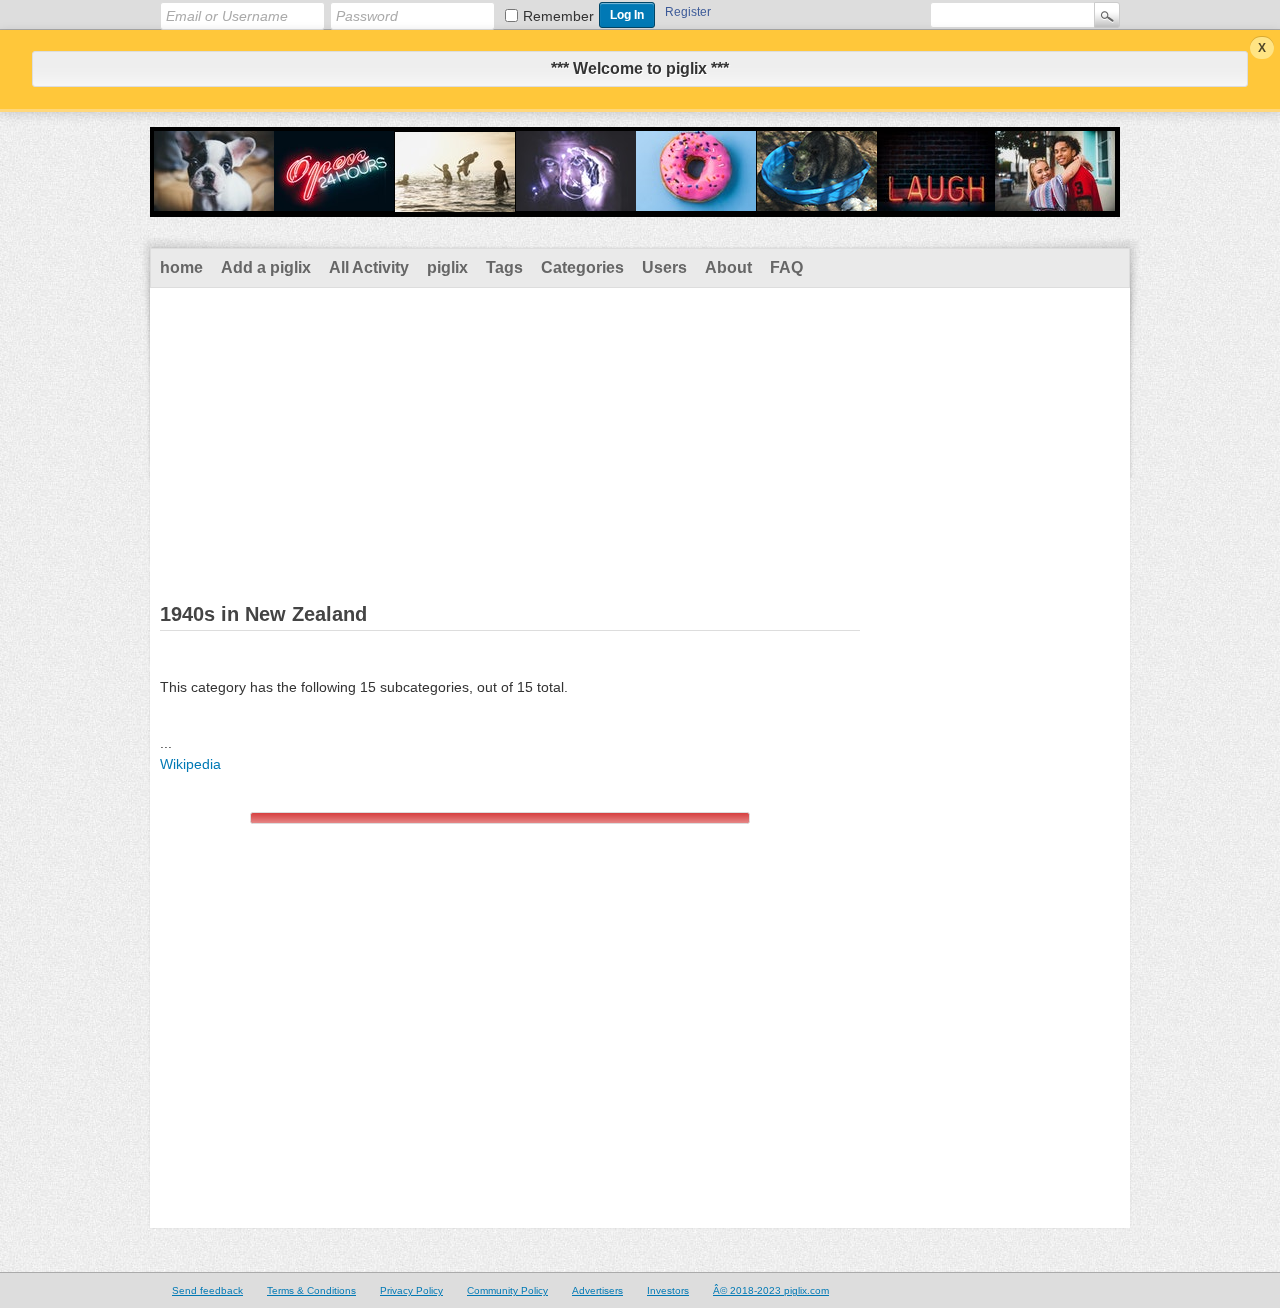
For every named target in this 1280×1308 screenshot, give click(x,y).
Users (664, 267)
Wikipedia (190, 764)
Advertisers (597, 1290)
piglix (447, 267)
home (181, 267)
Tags (504, 267)
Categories (582, 267)
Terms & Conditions (311, 1290)
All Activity (369, 267)
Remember (558, 16)
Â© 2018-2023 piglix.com (771, 1290)
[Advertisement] (640, 438)
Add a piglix (266, 267)
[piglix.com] (635, 204)
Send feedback (207, 1290)
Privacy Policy (411, 1290)
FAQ (786, 267)
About (728, 267)
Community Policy (507, 1290)
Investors (668, 1290)
